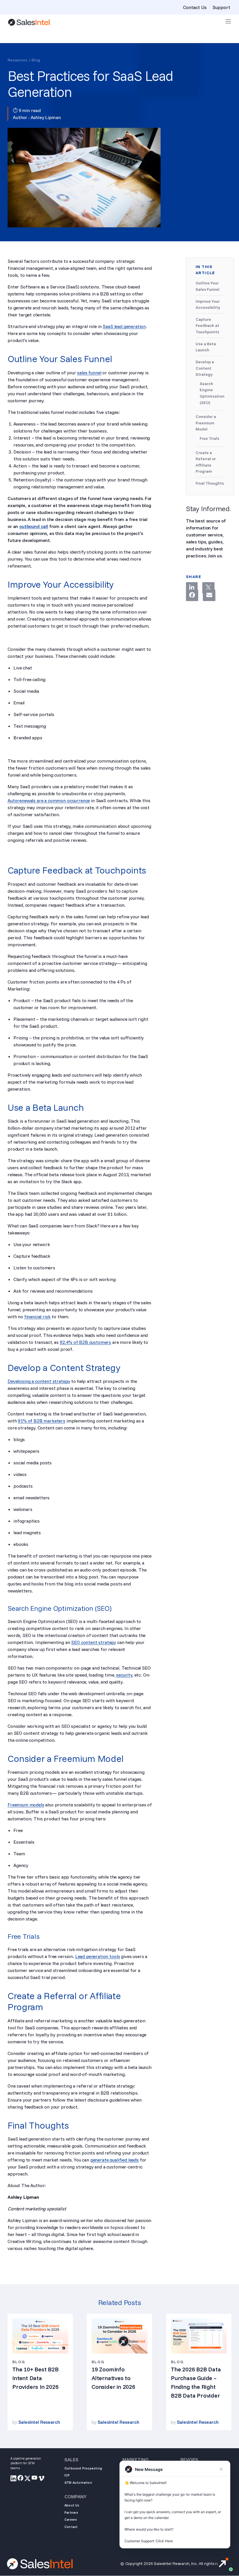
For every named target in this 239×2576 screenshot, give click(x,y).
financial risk (37, 1317)
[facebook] (21, 2479)
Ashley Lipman (46, 117)
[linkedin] (14, 2479)
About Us (72, 2505)
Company (75, 2497)
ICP (67, 2475)
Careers (71, 2520)
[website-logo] (29, 22)
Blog (36, 60)
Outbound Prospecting (83, 2468)
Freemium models (26, 1805)
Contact (71, 2527)
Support (221, 7)
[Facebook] (192, 595)
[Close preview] (221, 2469)
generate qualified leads (115, 2160)
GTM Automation (78, 2483)
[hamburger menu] (228, 21)
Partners (71, 2513)
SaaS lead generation (124, 326)
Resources (17, 60)
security (124, 1675)
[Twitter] (208, 588)
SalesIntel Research (39, 2422)
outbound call (34, 526)
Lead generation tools (98, 1956)
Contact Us (195, 7)
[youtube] (35, 2479)
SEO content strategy (94, 1642)
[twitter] (28, 2479)
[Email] (209, 595)
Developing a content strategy (39, 1381)
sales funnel (89, 373)
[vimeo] (42, 2479)
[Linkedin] (192, 588)
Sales (71, 2460)
